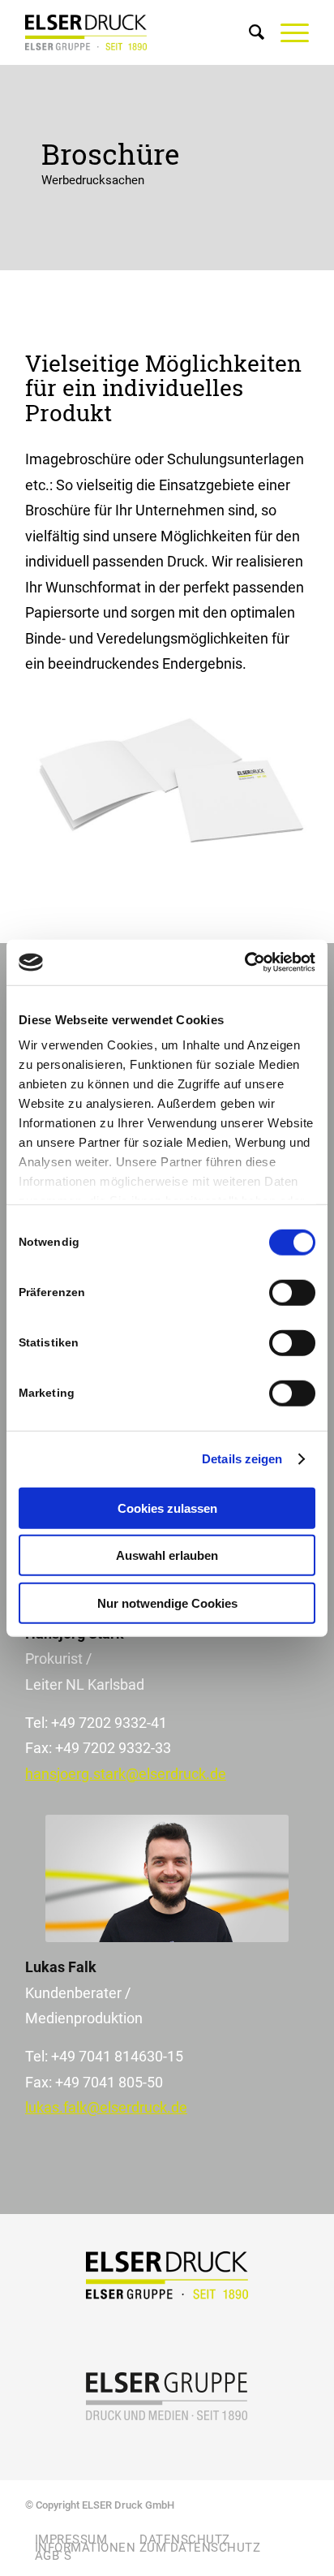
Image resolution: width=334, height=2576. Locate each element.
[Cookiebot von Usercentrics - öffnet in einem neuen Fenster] (244, 963)
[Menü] (287, 32)
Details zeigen (242, 1459)
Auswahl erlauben (167, 1555)
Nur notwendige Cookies (167, 1602)
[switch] (292, 1292)
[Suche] (248, 32)
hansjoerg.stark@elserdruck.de (126, 1774)
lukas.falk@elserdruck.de (106, 2107)
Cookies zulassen (167, 1508)
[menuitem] (248, 32)
